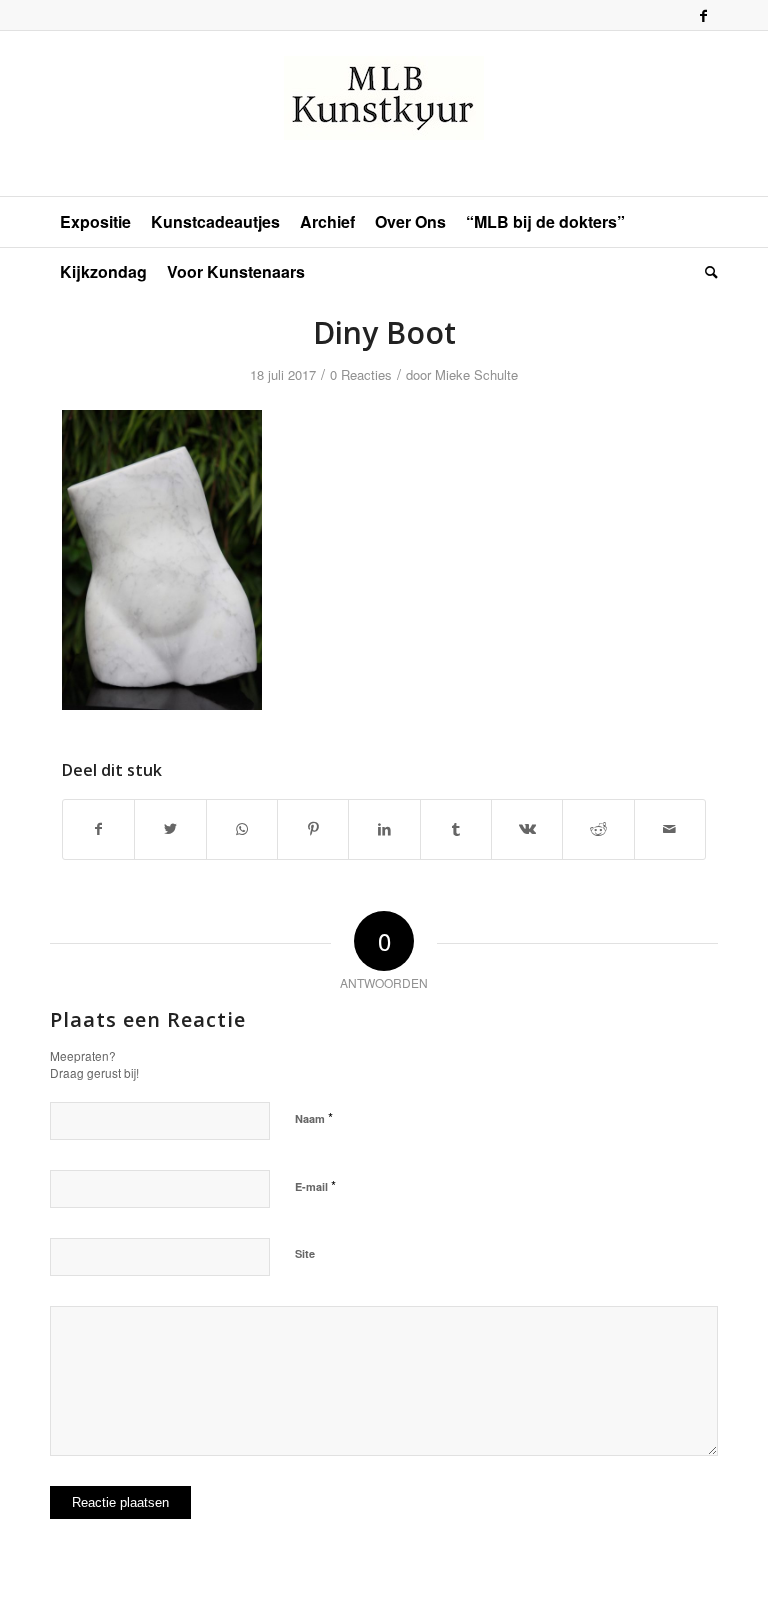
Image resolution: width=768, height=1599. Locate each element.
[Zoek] (706, 272)
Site (305, 1253)
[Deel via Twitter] (170, 829)
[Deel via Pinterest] (313, 829)
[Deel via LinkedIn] (384, 829)
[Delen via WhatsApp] (242, 829)
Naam (314, 1117)
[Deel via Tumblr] (456, 829)
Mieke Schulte (476, 374)
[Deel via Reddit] (598, 829)
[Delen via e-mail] (670, 829)
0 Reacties (361, 374)
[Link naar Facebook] (703, 15)
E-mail (315, 1185)
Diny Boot (384, 332)
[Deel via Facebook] (98, 829)
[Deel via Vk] (527, 829)
